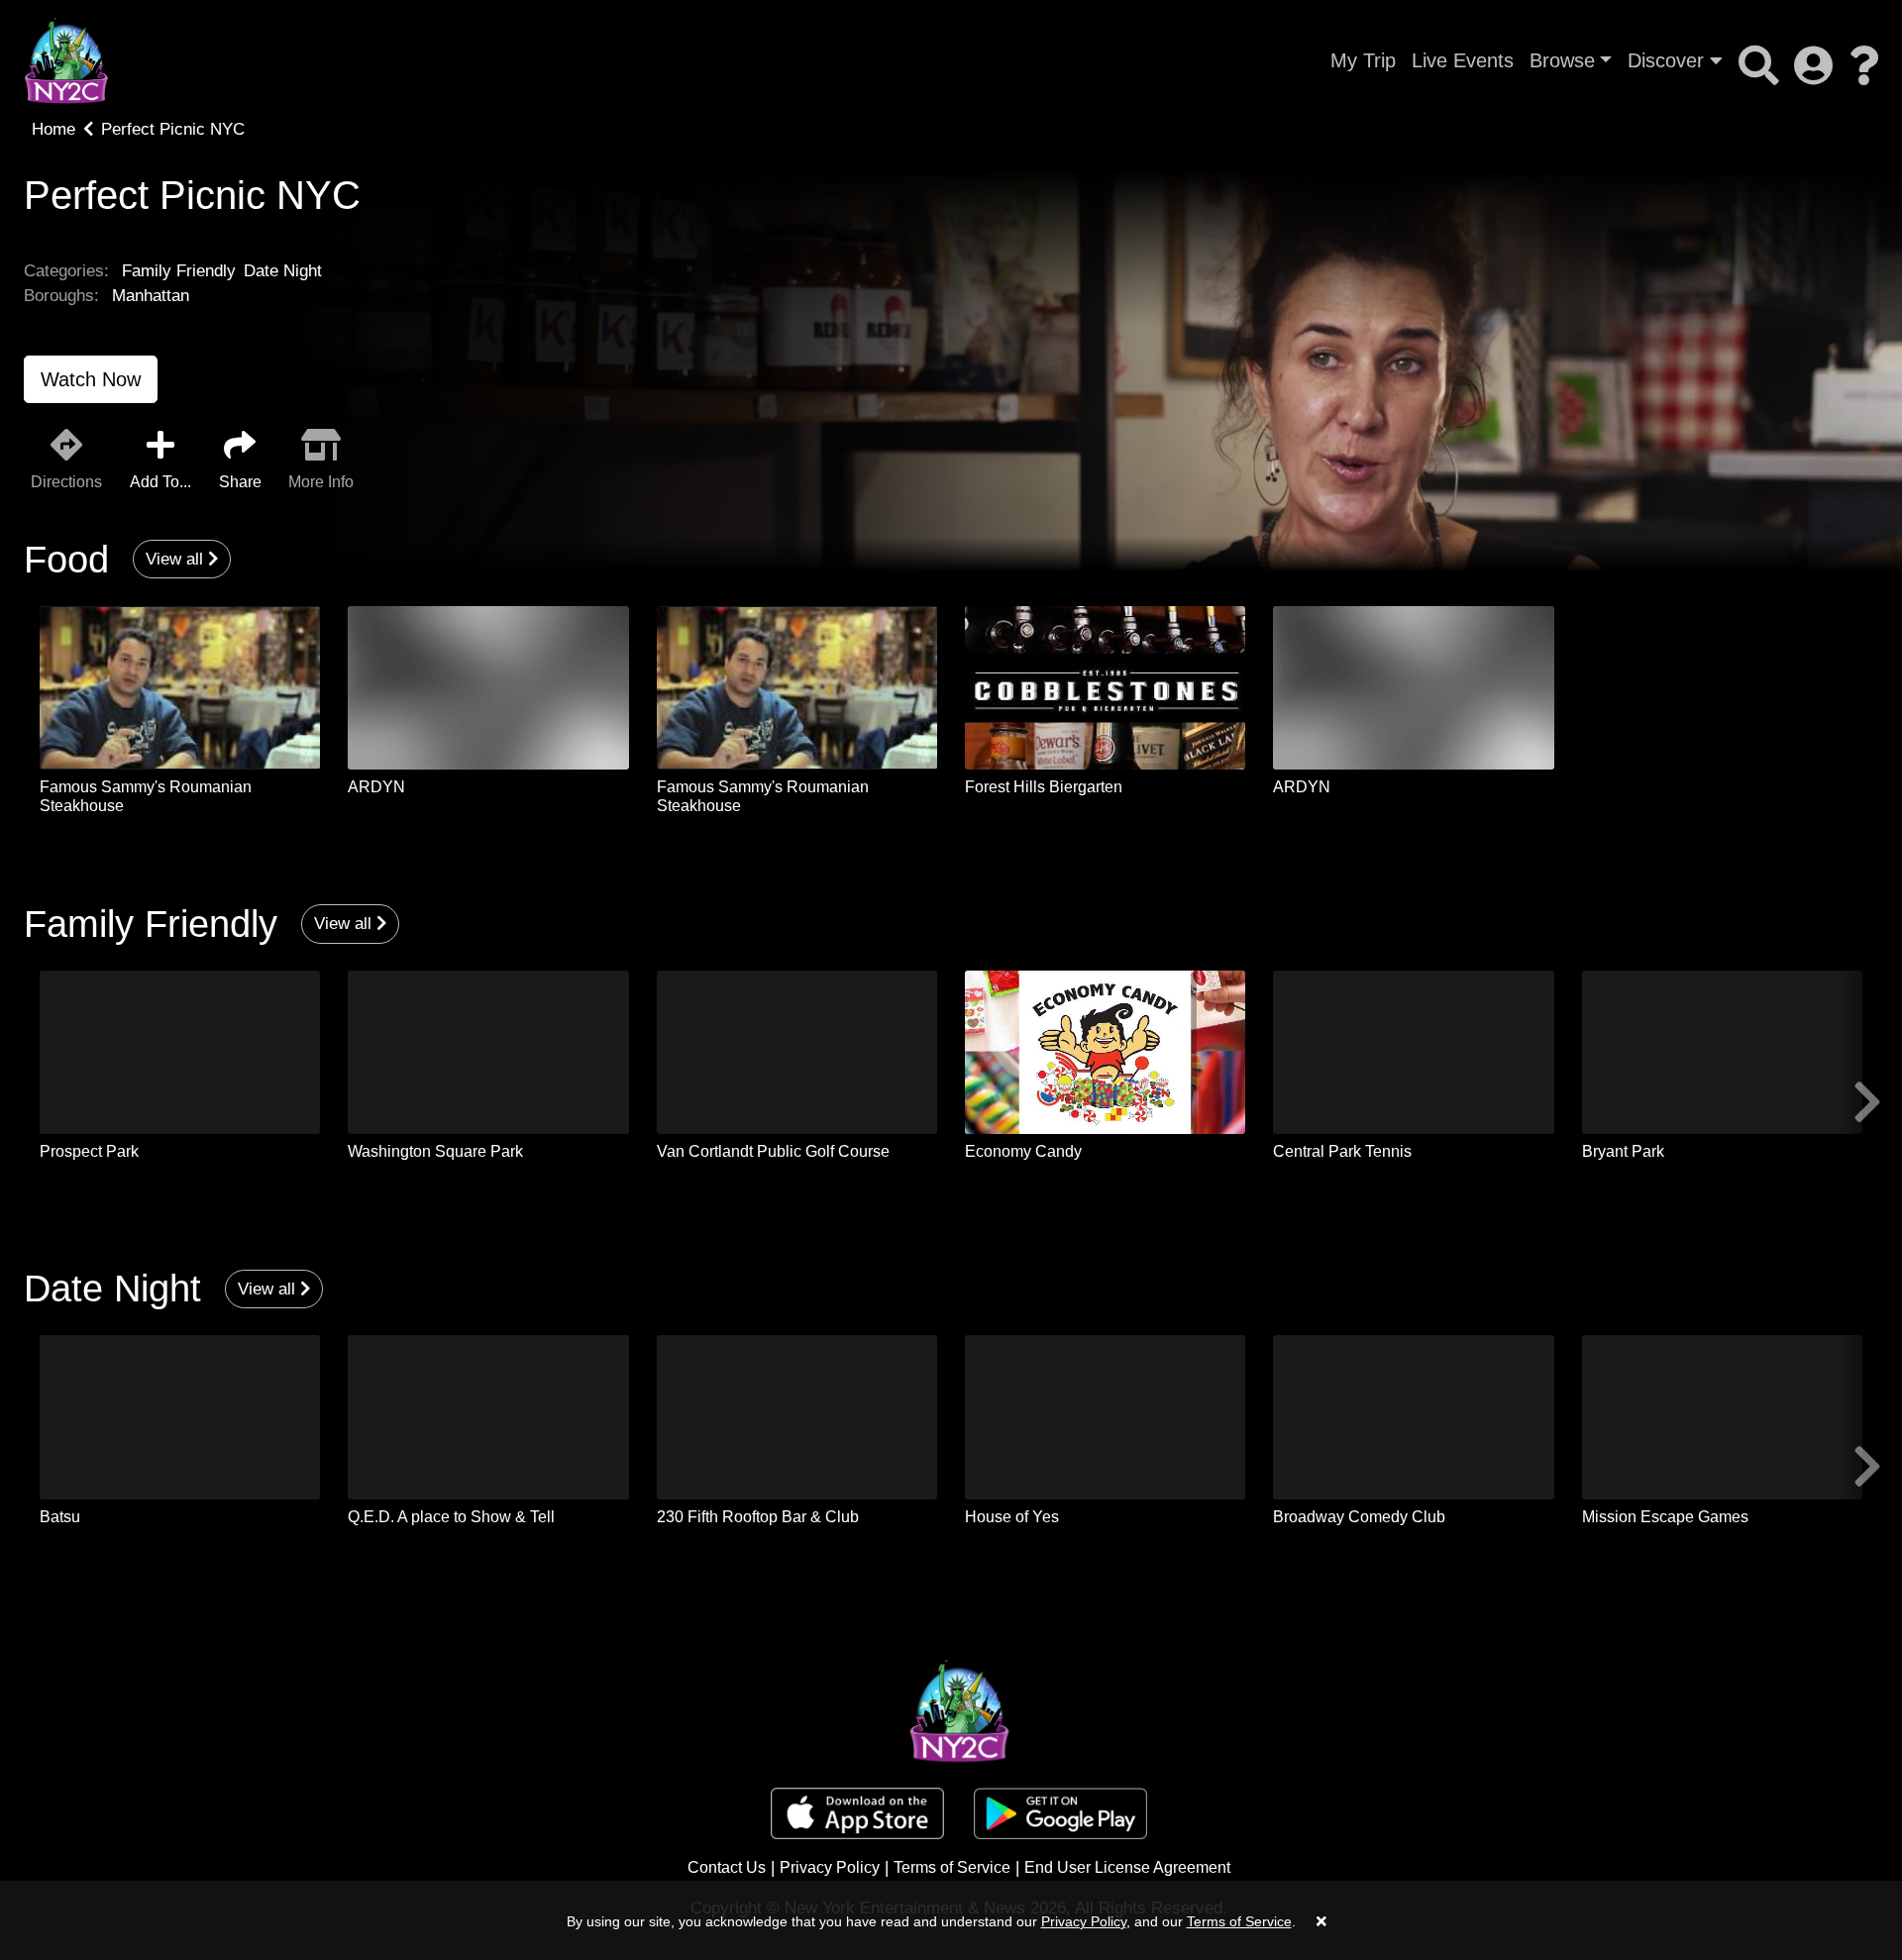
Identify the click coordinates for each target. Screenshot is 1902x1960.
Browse (1562, 60)
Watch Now (91, 379)
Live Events (1463, 60)
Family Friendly (179, 271)
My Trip (1363, 60)
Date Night (283, 271)
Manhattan (151, 296)
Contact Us (727, 1867)
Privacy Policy (830, 1867)
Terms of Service (952, 1867)
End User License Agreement (1127, 1867)
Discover (1669, 60)
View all (177, 559)
